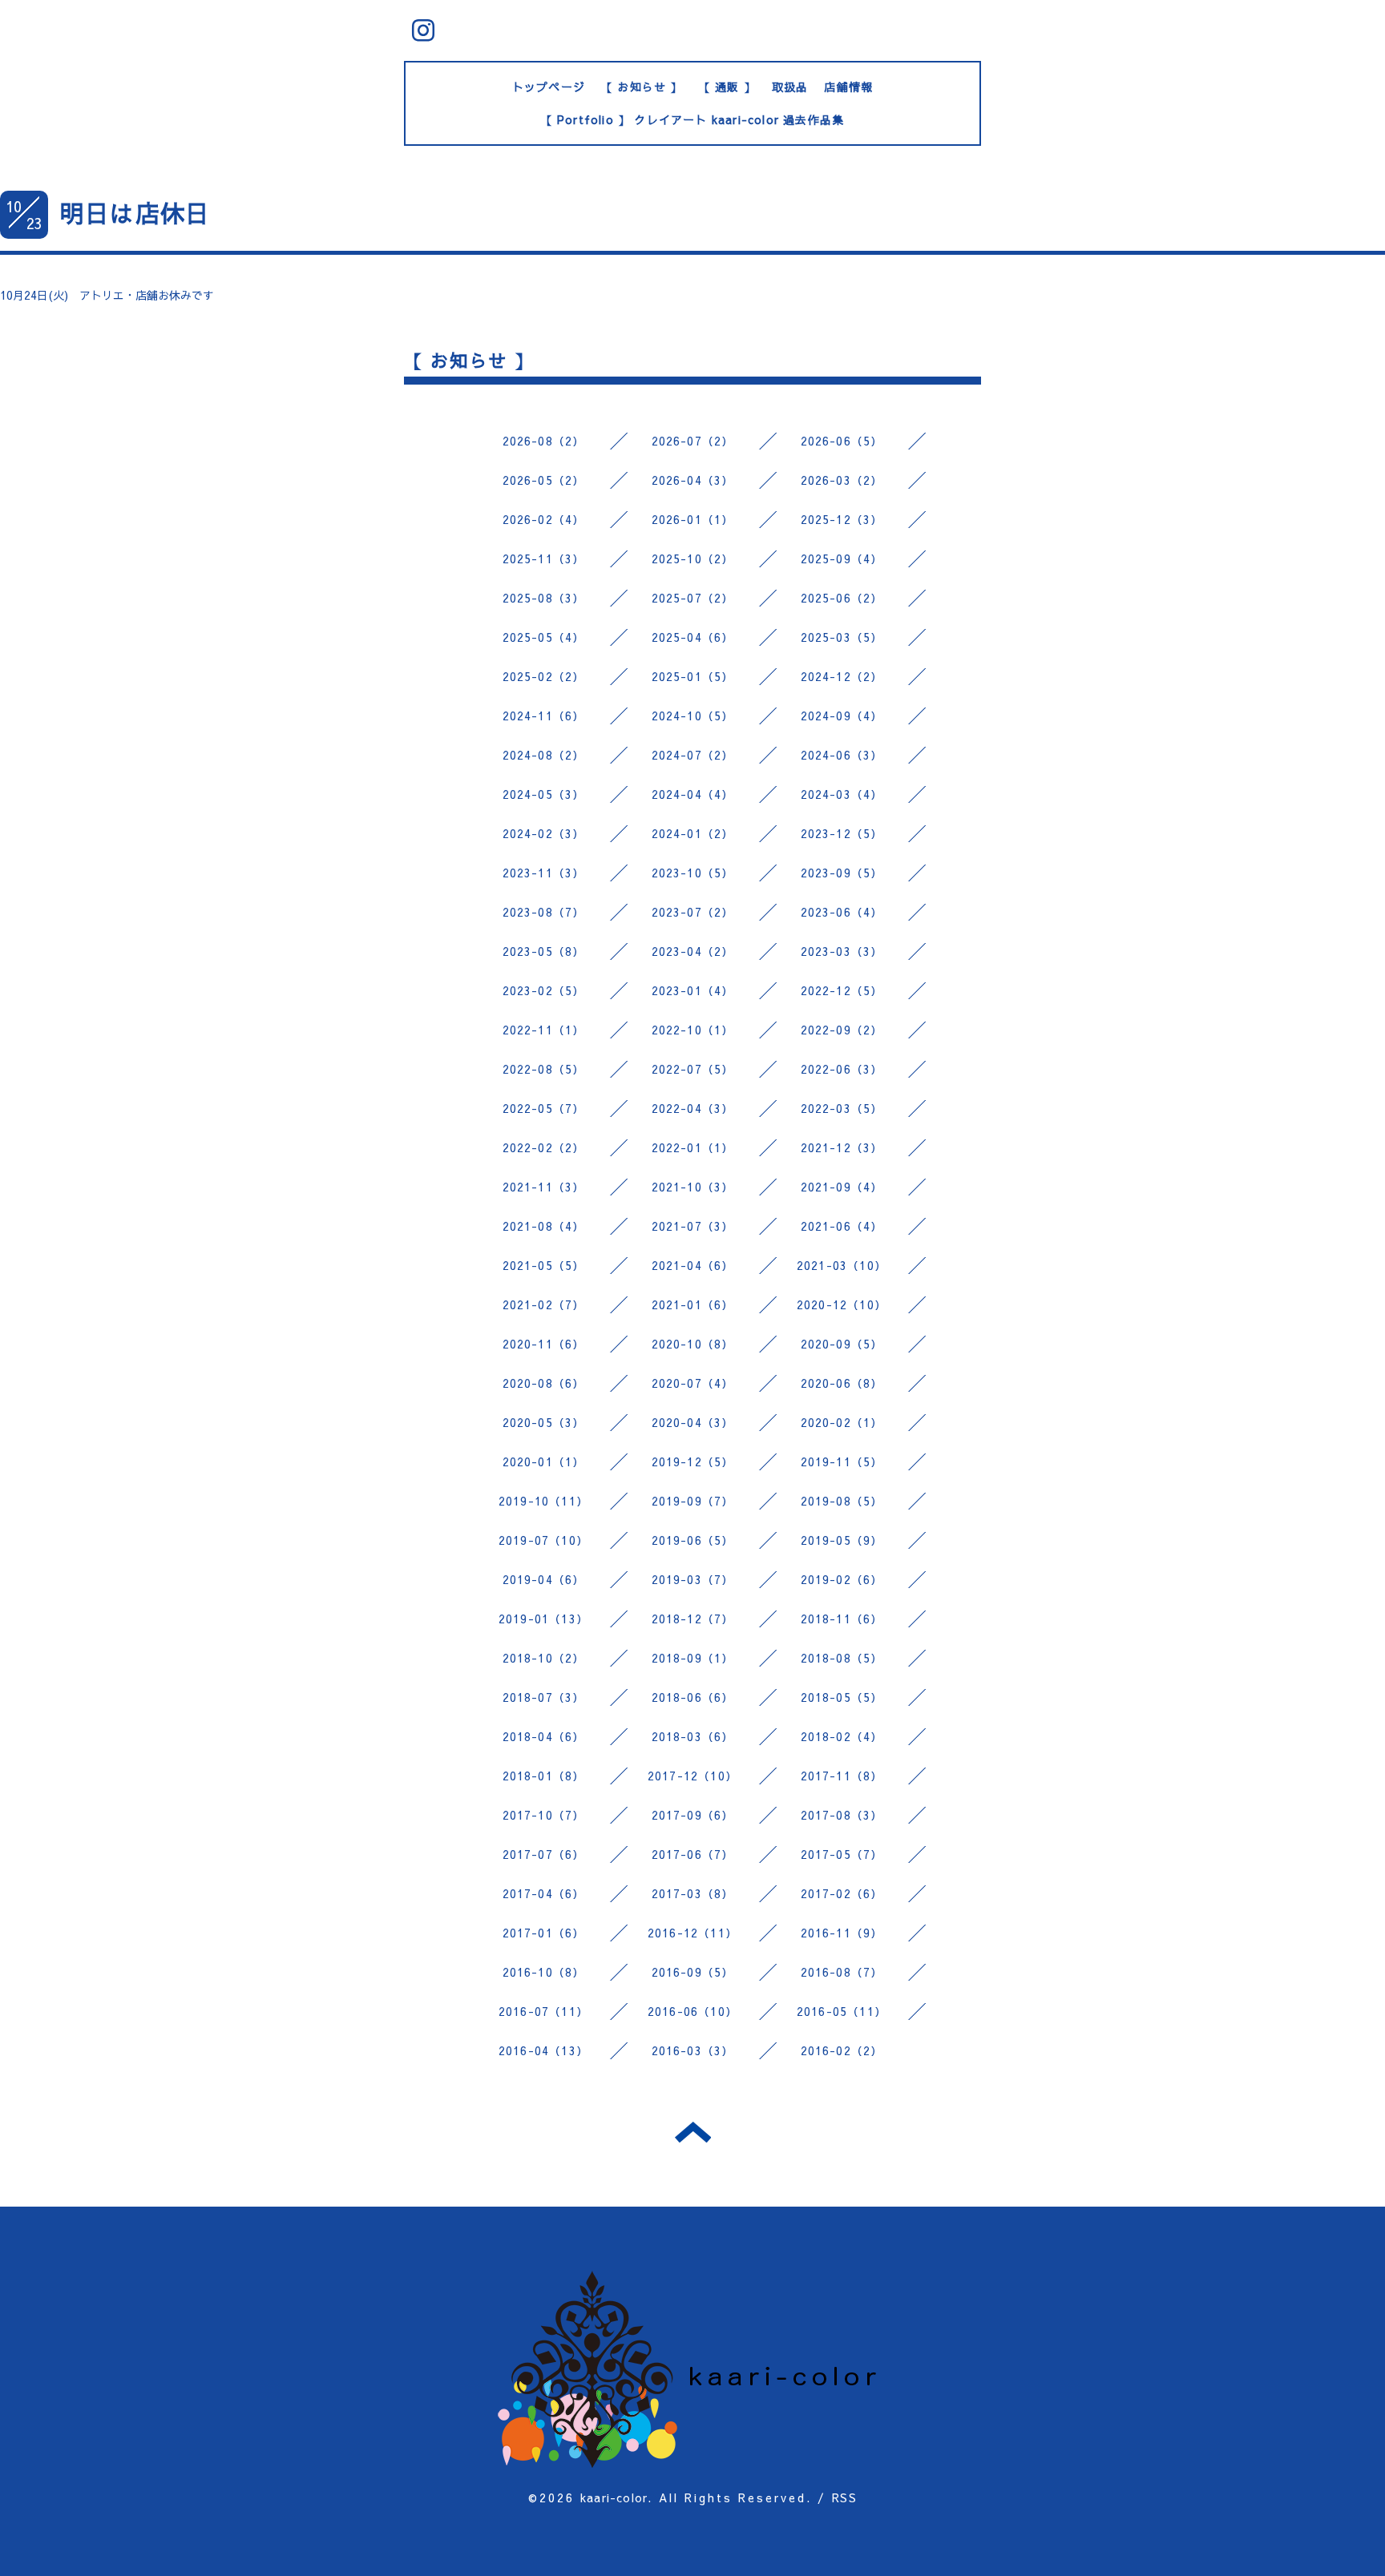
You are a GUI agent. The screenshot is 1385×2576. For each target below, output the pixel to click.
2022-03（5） (842, 1108)
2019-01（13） (543, 1619)
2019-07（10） (543, 1540)
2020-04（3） (693, 1422)
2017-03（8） (693, 1893)
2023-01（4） (693, 990)
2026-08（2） (544, 441)
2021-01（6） (693, 1304)
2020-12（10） (842, 1304)
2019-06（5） (693, 1540)
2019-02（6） (842, 1579)
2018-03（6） (693, 1736)
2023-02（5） (544, 990)
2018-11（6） (842, 1619)
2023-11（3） (544, 873)
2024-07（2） (693, 755)
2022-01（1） (693, 1147)
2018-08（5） (842, 1658)
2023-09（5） (842, 873)
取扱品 (790, 87)
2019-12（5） (693, 1461)
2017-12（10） (692, 1776)
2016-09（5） (693, 1972)
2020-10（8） (693, 1344)
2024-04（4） (693, 794)
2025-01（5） (693, 676)
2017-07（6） (544, 1854)
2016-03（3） (693, 2050)
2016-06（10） (692, 2011)
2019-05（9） (842, 1540)
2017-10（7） (544, 1815)
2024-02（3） (544, 833)
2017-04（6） (544, 1893)
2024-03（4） (842, 794)
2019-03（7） (693, 1579)
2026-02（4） (544, 519)
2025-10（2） (693, 558)
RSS (844, 2497)
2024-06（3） (842, 755)
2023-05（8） (544, 951)
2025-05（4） (544, 637)
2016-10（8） (544, 1972)
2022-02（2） (544, 1147)
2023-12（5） (842, 833)
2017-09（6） (693, 1815)
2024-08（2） (544, 755)
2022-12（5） (842, 990)
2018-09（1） (693, 1658)
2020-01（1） (544, 1461)
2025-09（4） (842, 558)
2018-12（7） (693, 1619)
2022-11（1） (544, 1030)
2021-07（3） (693, 1226)
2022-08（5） (544, 1069)
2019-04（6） (544, 1579)
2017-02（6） (842, 1893)
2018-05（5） (842, 1697)
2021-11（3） (544, 1187)
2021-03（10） (842, 1265)
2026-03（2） (842, 480)
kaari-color (614, 2497)
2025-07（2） (693, 598)
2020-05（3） (544, 1422)
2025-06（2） (842, 598)
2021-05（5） (544, 1265)
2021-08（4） (544, 1226)
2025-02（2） (544, 676)
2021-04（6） (693, 1265)
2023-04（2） (693, 951)
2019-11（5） (842, 1461)
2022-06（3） (842, 1069)
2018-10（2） (544, 1658)
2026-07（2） (693, 441)
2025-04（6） (693, 637)
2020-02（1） (842, 1422)
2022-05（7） (544, 1108)
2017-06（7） (693, 1854)
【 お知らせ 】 (642, 87)
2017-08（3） (842, 1815)
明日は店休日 (135, 213)
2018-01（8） (544, 1776)
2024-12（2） (842, 676)
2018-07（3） (544, 1697)
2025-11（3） (544, 558)
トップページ (549, 87)
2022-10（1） (693, 1030)
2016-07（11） (543, 2011)
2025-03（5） (842, 637)
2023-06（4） (842, 912)
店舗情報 (848, 87)
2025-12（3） (842, 519)
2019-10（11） (543, 1501)
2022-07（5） (693, 1069)
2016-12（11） (692, 1933)
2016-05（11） (842, 2011)
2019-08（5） (842, 1501)
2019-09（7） (693, 1501)
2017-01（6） (544, 1933)
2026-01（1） (693, 519)
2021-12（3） (842, 1147)
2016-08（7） (842, 1972)
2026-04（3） (693, 480)
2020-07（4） (693, 1383)
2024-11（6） (544, 716)
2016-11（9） (842, 1933)
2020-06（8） (842, 1383)
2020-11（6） (544, 1344)
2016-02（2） (842, 2050)
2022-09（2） (842, 1030)
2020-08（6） (544, 1383)
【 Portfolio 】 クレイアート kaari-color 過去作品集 (693, 119)
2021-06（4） (842, 1226)
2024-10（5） (693, 716)
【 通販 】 (727, 87)
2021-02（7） (544, 1304)
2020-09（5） (842, 1344)
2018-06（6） (693, 1697)
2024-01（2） (693, 833)
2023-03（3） (842, 951)
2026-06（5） (842, 441)
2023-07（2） (693, 912)
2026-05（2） (544, 480)
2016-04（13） (543, 2050)
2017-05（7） (842, 1854)
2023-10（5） (693, 873)
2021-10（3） (693, 1187)
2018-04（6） (544, 1736)
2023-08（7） (544, 912)
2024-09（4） (842, 716)
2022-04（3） (693, 1108)
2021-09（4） (842, 1187)
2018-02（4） (842, 1736)
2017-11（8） (842, 1776)
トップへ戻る (693, 2132)
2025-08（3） (544, 598)
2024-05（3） (544, 794)
